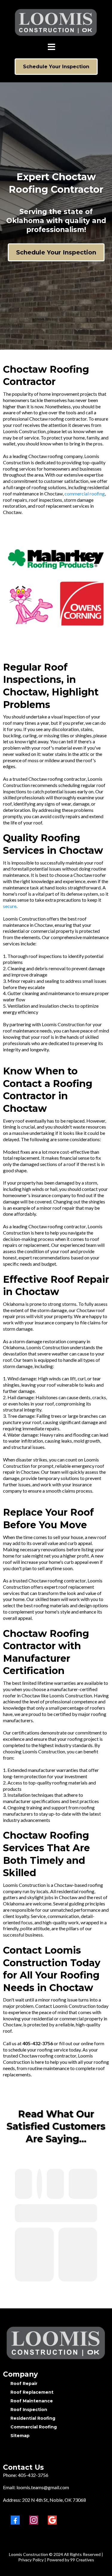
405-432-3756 (33, 2475)
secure (10, 906)
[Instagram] (34, 2520)
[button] (52, 48)
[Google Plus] (52, 2520)
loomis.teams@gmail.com (43, 2487)
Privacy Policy (31, 2560)
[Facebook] (15, 2520)
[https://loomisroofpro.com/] (56, 2343)
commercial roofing (85, 493)
